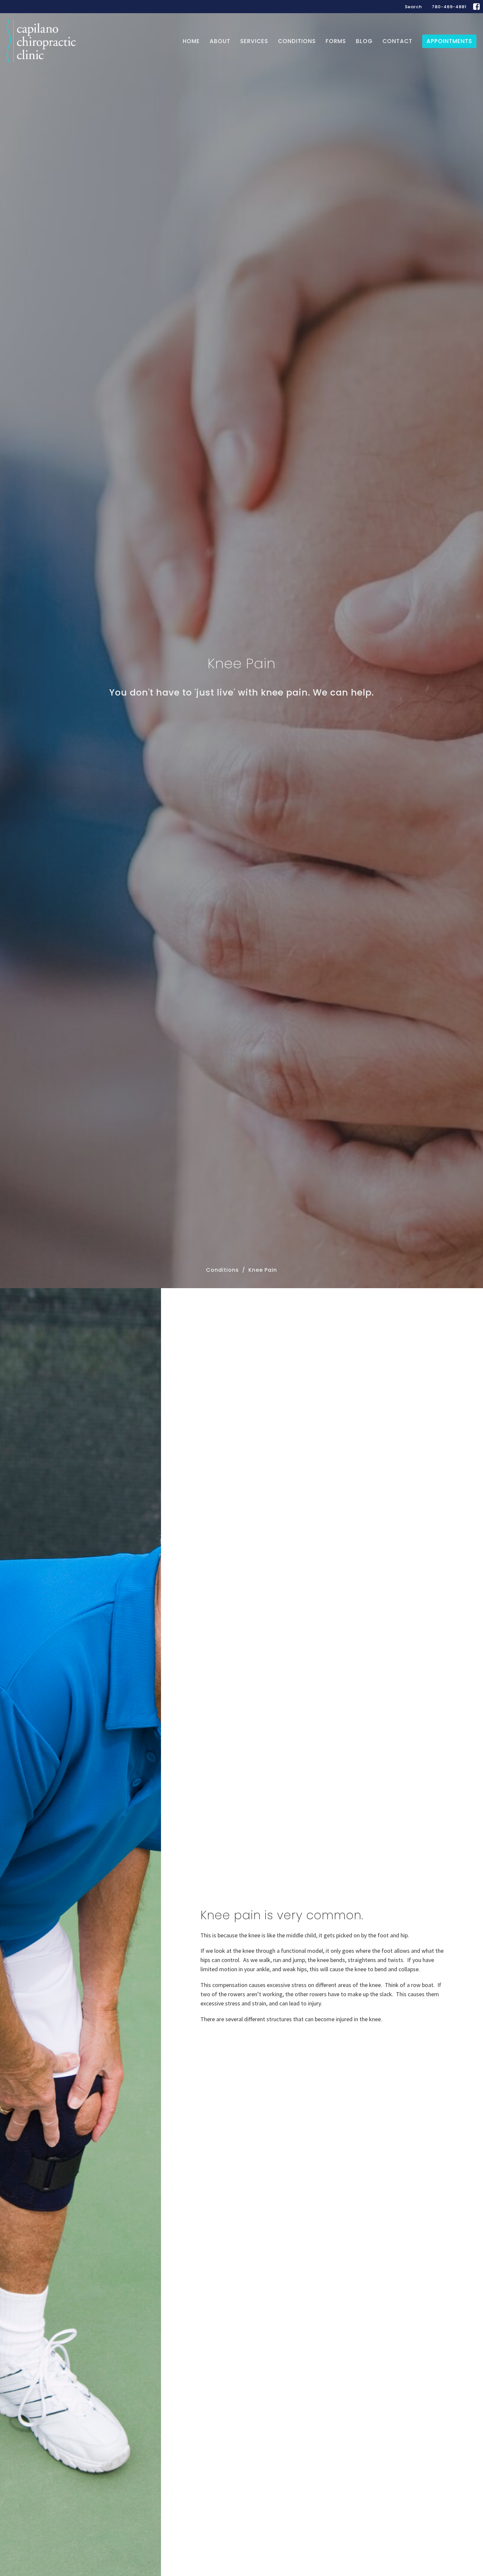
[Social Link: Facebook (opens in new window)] (476, 7)
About (220, 41)
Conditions (297, 41)
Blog (364, 41)
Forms (336, 41)
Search (413, 7)
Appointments (449, 41)
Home (191, 41)
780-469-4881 (449, 7)
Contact (397, 41)
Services (254, 41)
